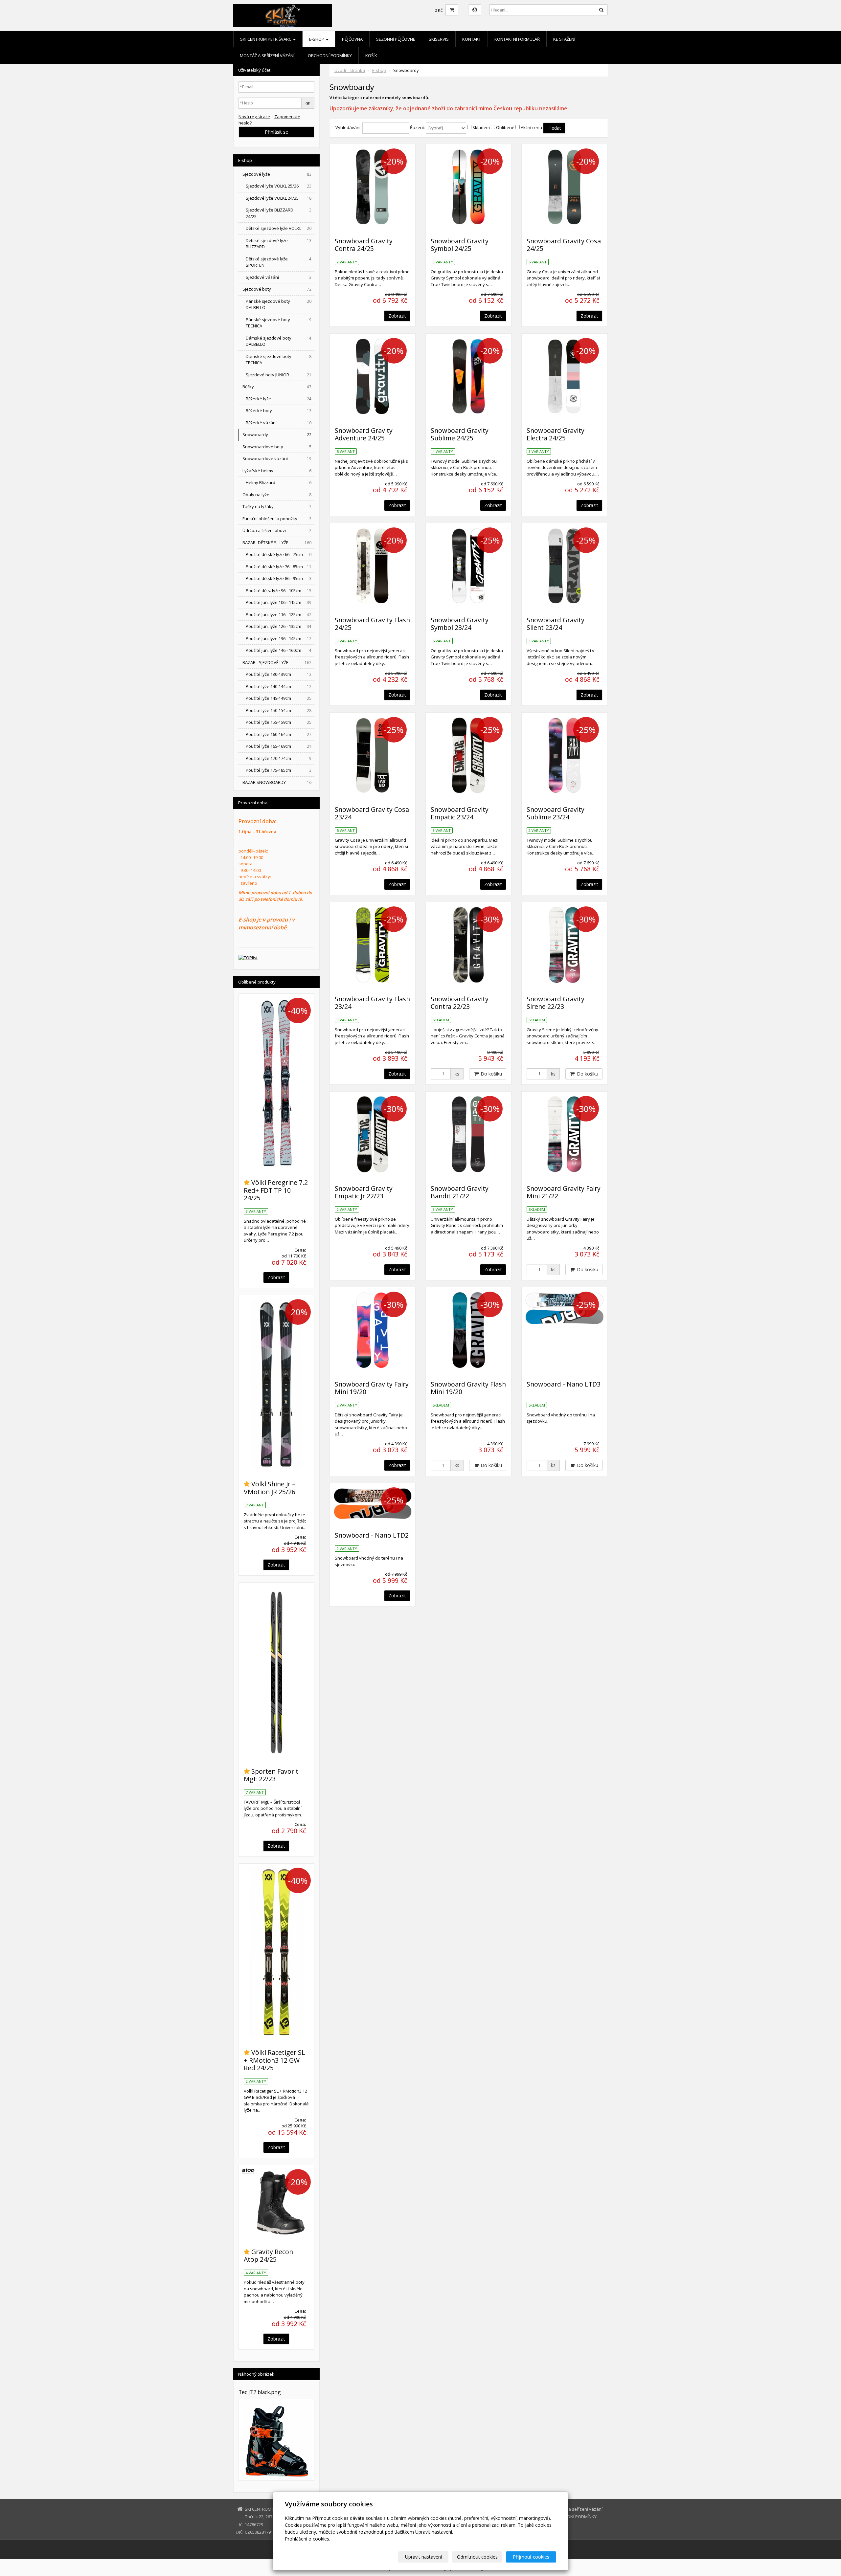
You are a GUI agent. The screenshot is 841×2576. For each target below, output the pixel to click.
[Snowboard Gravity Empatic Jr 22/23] (373, 1134)
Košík (371, 56)
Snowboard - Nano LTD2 (372, 1535)
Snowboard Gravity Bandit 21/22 (460, 1192)
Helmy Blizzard (279, 482)
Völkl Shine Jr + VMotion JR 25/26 (270, 1488)
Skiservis (439, 39)
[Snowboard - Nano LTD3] (564, 1330)
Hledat (554, 128)
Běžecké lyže (279, 399)
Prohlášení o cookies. (307, 2539)
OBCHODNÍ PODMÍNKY (330, 56)
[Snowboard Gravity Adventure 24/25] (373, 376)
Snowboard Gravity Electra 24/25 (556, 434)
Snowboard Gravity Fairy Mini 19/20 (372, 1388)
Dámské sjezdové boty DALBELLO (279, 341)
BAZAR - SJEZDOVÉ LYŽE (277, 662)
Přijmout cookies (531, 2557)
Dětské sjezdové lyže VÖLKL (279, 228)
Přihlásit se (276, 132)
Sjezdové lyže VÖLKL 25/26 (279, 186)
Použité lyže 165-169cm (279, 746)
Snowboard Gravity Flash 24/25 (372, 624)
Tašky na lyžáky (277, 506)
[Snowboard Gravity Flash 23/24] (373, 945)
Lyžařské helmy (277, 471)
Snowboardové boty (277, 447)
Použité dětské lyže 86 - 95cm (279, 578)
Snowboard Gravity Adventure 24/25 (364, 434)
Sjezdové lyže (277, 174)
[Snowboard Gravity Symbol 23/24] (468, 566)
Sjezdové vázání (279, 277)
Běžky (277, 387)
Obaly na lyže (277, 495)
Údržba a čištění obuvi (277, 530)
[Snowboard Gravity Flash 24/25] (373, 566)
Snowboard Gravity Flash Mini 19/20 (468, 1388)
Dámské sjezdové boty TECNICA (279, 360)
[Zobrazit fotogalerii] (276, 2440)
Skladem (481, 127)
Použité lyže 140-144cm (279, 686)
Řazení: (417, 127)
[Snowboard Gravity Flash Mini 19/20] (468, 1330)
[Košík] (452, 10)
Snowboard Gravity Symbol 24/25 (460, 245)
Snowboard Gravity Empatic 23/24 (460, 813)
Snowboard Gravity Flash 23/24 (372, 1003)
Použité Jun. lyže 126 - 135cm (279, 626)
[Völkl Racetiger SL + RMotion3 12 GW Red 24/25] (276, 1952)
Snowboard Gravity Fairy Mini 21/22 (564, 1192)
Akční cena (531, 127)
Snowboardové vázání (277, 458)
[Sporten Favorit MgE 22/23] (276, 1671)
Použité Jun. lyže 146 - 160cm (279, 650)
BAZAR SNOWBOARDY (277, 782)
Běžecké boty (279, 411)
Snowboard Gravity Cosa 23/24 (372, 813)
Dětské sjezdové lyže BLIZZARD (279, 244)
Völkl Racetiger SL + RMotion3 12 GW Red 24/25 (274, 2060)
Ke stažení (564, 39)
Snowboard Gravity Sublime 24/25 (460, 434)
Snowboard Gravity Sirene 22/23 (556, 1003)
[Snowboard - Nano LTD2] (373, 1503)
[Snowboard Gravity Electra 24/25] (564, 376)
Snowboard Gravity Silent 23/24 (556, 624)
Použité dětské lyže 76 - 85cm (279, 566)
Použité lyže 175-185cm (279, 770)
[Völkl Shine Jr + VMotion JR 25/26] (276, 1384)
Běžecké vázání (279, 423)
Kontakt (472, 39)
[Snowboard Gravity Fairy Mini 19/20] (373, 1330)
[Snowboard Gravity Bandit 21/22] (468, 1134)
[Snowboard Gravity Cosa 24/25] (564, 187)
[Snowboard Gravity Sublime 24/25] (468, 376)
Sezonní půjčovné (396, 39)
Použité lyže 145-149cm (279, 698)
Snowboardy (277, 434)
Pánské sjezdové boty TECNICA (279, 323)
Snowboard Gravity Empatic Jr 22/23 (364, 1192)
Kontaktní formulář (517, 39)
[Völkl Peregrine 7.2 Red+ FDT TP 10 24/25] (276, 1082)
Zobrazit (397, 316)
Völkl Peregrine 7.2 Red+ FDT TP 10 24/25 (276, 1190)
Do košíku (491, 1074)
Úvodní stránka (350, 70)
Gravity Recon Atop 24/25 (268, 2255)
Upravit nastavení (423, 2557)
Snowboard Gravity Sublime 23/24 (556, 813)
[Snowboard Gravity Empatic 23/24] (468, 755)
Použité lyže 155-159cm (279, 722)
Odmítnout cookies (477, 2557)
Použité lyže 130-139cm (279, 674)
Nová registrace (254, 117)
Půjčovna (352, 39)
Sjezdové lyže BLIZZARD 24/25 (279, 213)
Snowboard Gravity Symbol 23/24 (460, 624)
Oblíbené (505, 127)
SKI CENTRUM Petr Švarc (266, 39)
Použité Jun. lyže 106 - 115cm (279, 602)
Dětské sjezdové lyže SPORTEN (279, 262)
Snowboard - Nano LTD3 (564, 1384)
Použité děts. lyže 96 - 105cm (279, 590)
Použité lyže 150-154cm (279, 710)
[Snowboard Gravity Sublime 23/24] (564, 755)
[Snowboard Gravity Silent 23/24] (564, 566)
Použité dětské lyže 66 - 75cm (279, 554)
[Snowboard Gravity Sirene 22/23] (564, 945)
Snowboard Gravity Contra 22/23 (460, 1003)
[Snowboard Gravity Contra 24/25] (373, 187)
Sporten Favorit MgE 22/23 (271, 1775)
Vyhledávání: (348, 127)
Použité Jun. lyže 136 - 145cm (279, 638)
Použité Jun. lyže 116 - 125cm (279, 614)
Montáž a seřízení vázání (267, 56)
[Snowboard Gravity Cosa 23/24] (373, 755)
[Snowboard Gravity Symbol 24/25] (468, 187)
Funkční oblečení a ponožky (277, 519)
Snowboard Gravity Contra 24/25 (364, 245)
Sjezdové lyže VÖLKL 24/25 (279, 198)
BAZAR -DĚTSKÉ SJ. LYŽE (277, 543)
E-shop (317, 39)
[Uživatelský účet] (475, 10)
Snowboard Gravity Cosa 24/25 (564, 245)
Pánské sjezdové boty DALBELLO (279, 304)
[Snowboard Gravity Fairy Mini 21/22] (564, 1134)
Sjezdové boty (277, 289)
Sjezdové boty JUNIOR (279, 375)
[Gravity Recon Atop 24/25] (276, 2203)
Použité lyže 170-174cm (279, 758)
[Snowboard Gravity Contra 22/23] (468, 945)
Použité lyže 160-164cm (279, 734)
